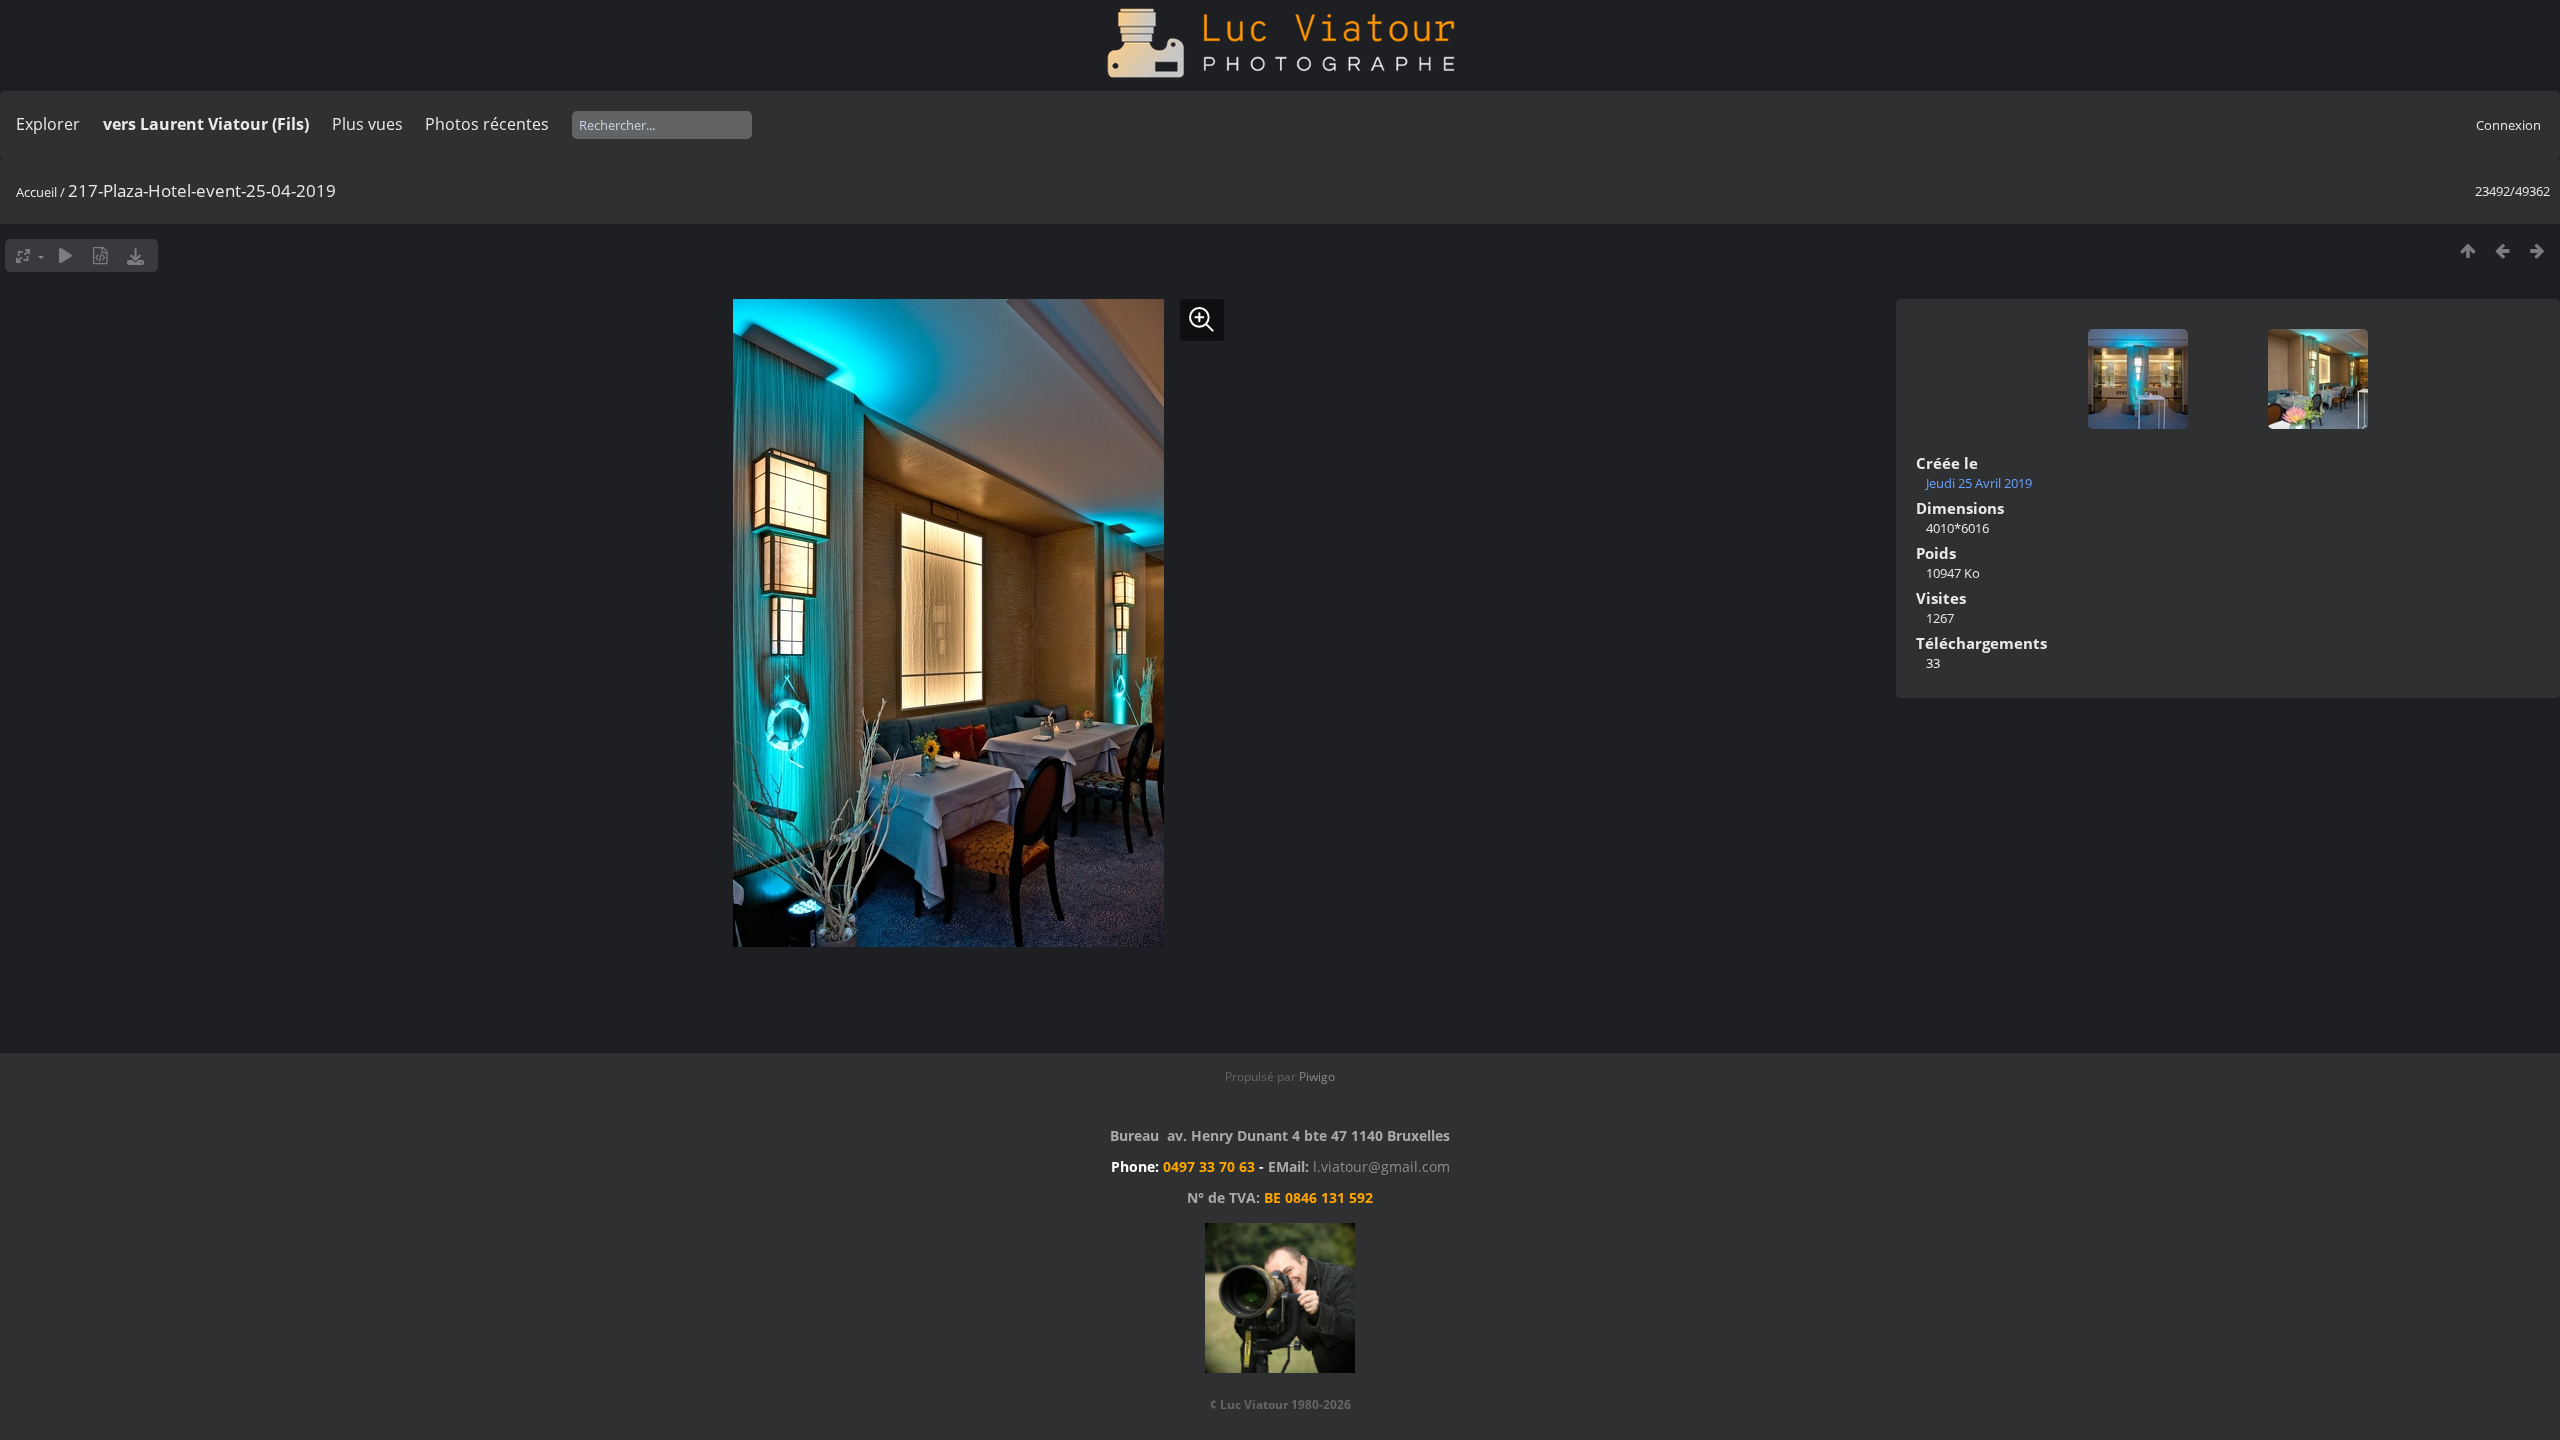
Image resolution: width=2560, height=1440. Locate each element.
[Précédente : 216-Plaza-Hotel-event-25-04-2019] (2502, 250)
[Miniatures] (2467, 250)
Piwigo (1317, 1076)
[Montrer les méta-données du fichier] (100, 255)
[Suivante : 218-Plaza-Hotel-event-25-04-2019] (2537, 250)
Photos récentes (487, 124)
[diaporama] (65, 255)
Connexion (2508, 125)
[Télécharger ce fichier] (135, 255)
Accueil (36, 192)
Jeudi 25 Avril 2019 (1979, 483)
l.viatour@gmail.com (1381, 1166)
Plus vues (367, 124)
